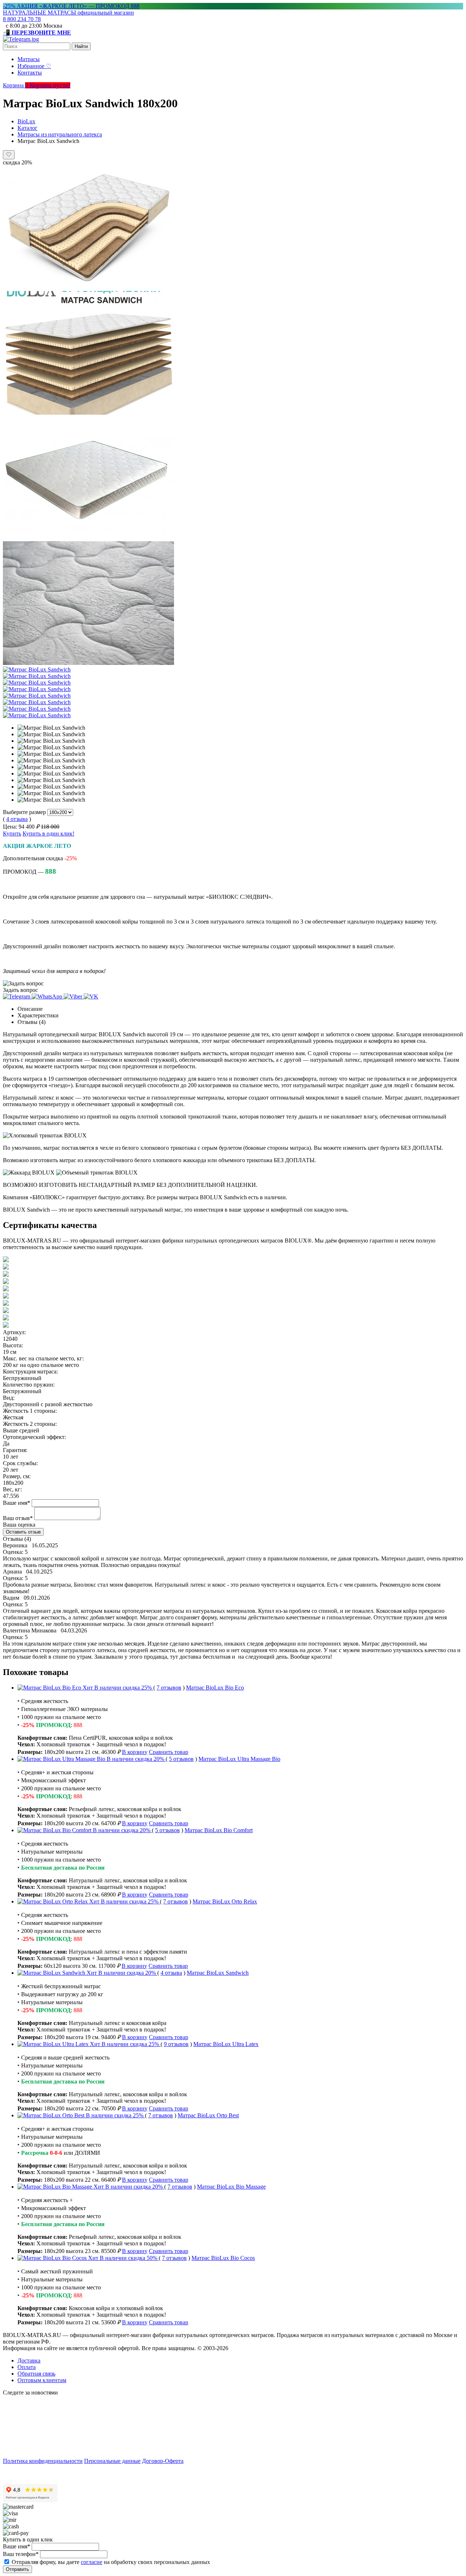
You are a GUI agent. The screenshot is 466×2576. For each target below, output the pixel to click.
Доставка (29, 2360)
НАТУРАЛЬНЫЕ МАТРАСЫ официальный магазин (68, 13)
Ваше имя (17, 1503)
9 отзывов (176, 2044)
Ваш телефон (21, 2554)
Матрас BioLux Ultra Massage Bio (239, 1759)
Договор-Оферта (163, 2461)
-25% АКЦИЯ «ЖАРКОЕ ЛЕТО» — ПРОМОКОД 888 (71, 6)
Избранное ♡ (34, 66)
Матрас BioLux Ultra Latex (226, 2044)
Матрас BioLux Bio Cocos (223, 2258)
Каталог (27, 128)
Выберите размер (24, 812)
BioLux (26, 121)
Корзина (16, 85)
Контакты (30, 73)
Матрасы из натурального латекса (60, 134)
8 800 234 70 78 (22, 19)
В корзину (135, 1752)
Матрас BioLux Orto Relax (225, 1901)
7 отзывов (169, 1688)
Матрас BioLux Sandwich (218, 1973)
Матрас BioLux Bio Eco (215, 1688)
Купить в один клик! (48, 834)
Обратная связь (36, 2374)
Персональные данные (112, 2461)
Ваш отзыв (18, 1518)
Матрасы (29, 59)
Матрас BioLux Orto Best (208, 2115)
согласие (92, 2562)
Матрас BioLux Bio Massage (231, 2187)
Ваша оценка (19, 1525)
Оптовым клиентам (42, 2380)
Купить (12, 834)
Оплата (27, 2367)
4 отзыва (17, 819)
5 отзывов (181, 1759)
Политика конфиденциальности (43, 2461)
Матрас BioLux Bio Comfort (219, 1830)
